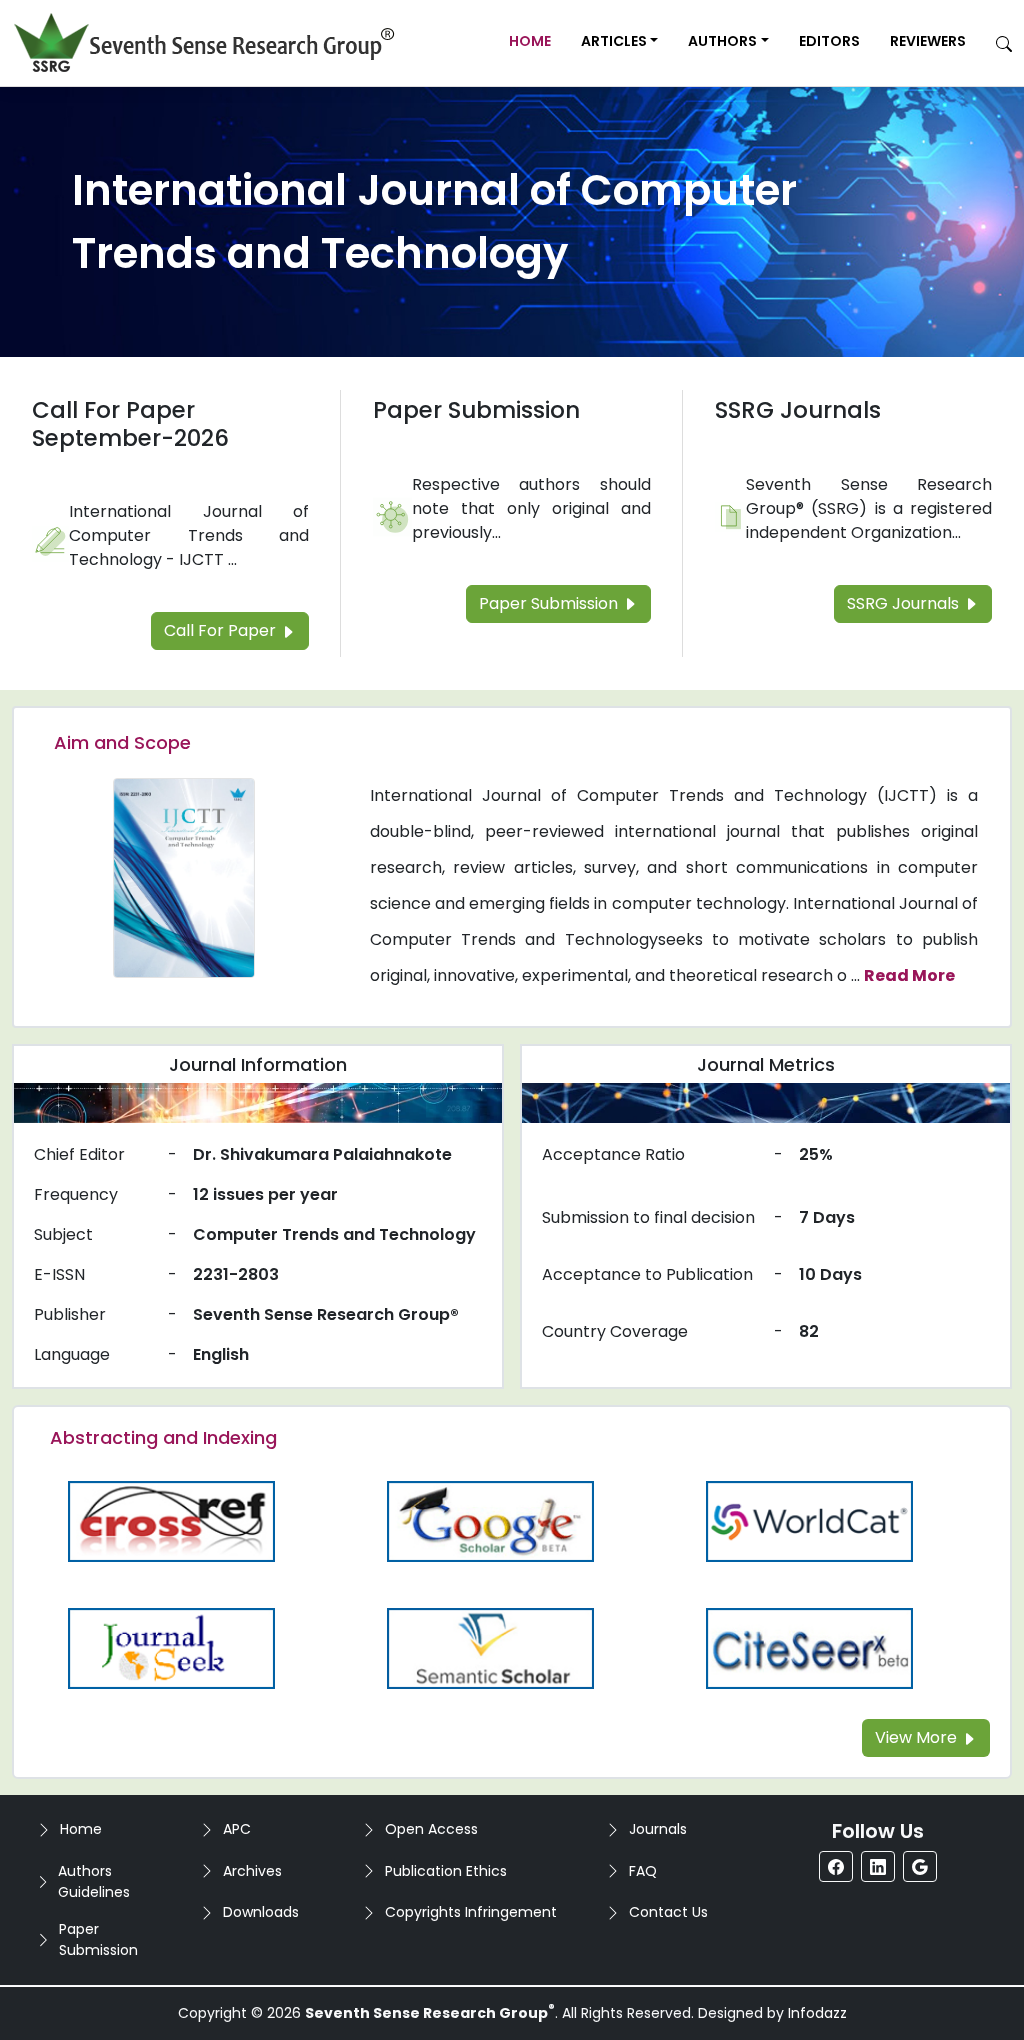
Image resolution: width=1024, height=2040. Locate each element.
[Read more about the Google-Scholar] (491, 1520)
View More (918, 1737)
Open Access (431, 1829)
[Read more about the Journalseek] (172, 1647)
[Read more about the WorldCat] (809, 1520)
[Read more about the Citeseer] (809, 1647)
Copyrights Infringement (471, 1912)
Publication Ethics (446, 1871)
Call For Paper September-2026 (130, 424)
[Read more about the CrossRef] (172, 1520)
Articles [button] (614, 41)
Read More (909, 975)
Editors (829, 41)
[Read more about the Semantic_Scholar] (491, 1647)
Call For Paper (222, 630)
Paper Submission (476, 410)
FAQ (643, 1871)
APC (237, 1829)
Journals (658, 1829)
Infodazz (817, 2013)
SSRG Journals (798, 410)
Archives (252, 1871)
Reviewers (928, 41)
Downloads (261, 1912)
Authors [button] (722, 41)
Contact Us (668, 1912)
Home (530, 41)
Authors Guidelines (94, 1881)
